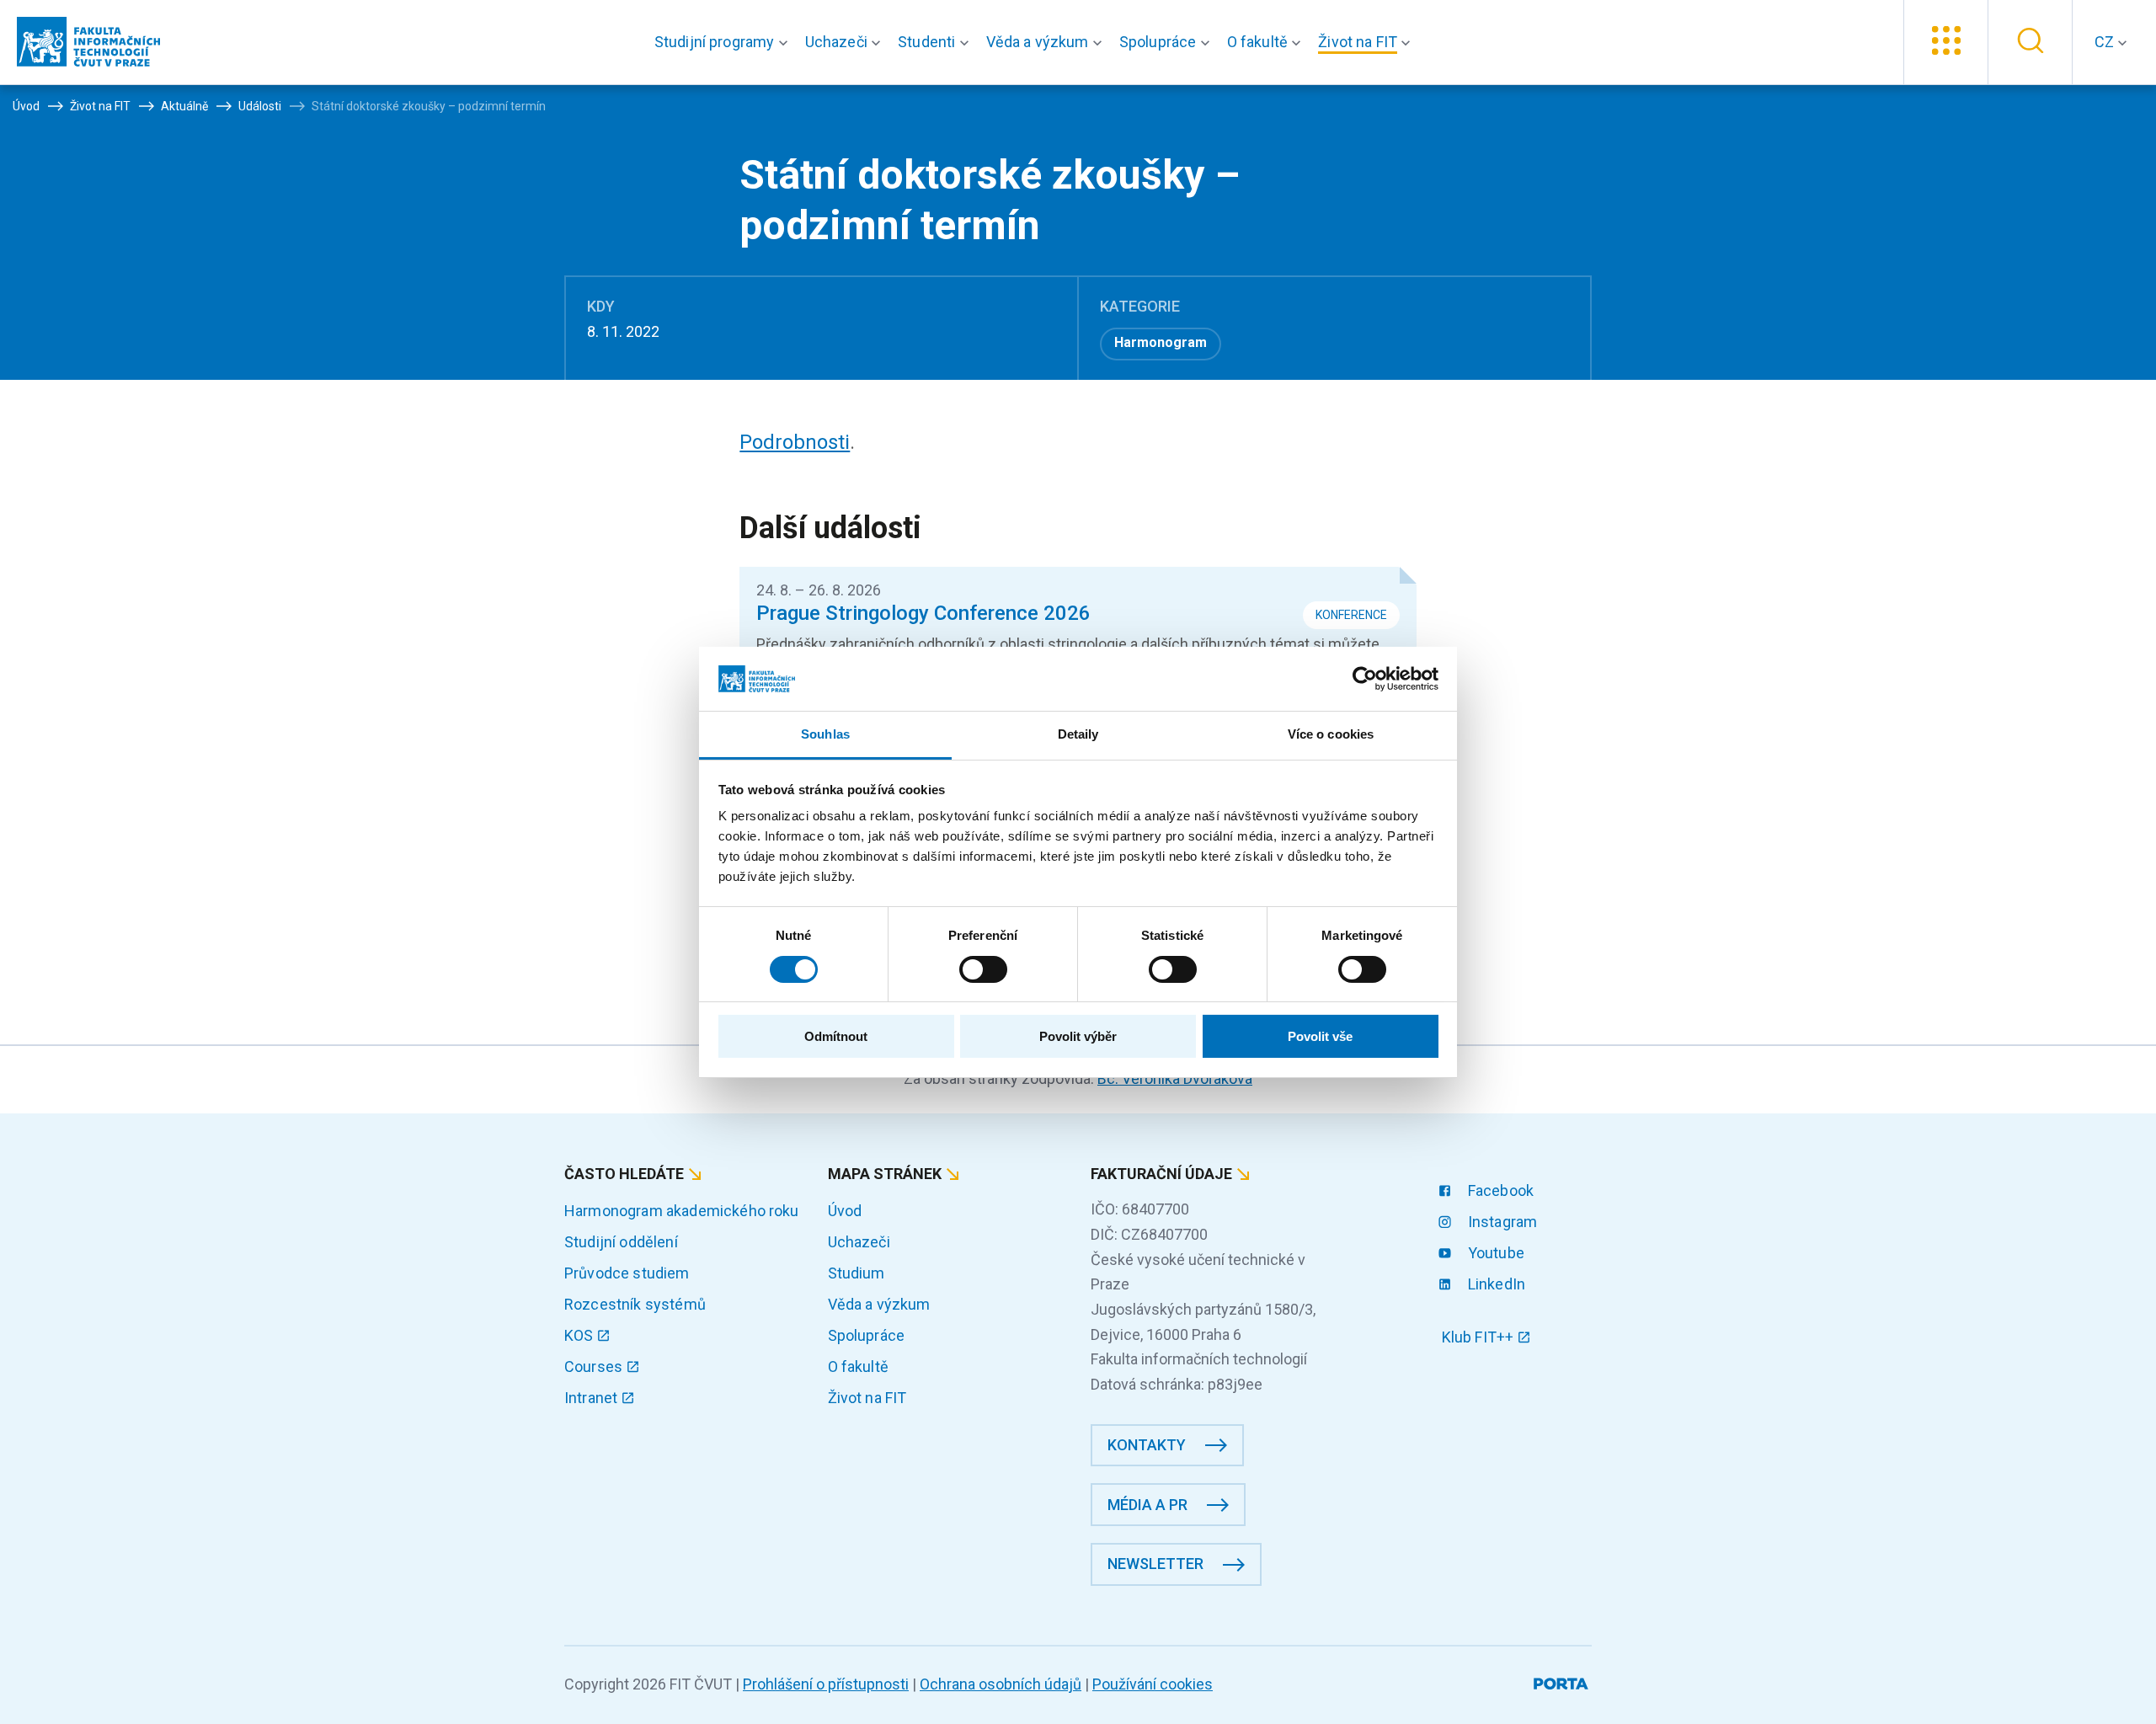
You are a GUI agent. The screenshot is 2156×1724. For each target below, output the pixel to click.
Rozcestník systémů (635, 1304)
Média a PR (1147, 1505)
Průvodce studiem (627, 1273)
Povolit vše (1320, 1036)
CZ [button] (2106, 42)
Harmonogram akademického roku (682, 1211)
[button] (725, 42)
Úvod (845, 1211)
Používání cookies (1153, 1684)
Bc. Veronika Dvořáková (1175, 1078)
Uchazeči (859, 1242)
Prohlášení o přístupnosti (826, 1684)
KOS (581, 1335)
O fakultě (858, 1366)
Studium (857, 1273)
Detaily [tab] (1078, 734)
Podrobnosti (795, 442)
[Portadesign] (1563, 1681)
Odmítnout (836, 1036)
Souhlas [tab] (825, 734)
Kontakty (1147, 1445)
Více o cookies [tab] (1331, 734)
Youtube (1494, 1253)
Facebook (1499, 1190)
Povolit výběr (1078, 1036)
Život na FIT (867, 1398)
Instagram (1501, 1222)
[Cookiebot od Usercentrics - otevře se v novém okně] (1365, 679)
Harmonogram (1161, 342)
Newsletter (1155, 1564)
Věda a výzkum (879, 1304)
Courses (595, 1366)
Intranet (592, 1398)
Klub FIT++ (1480, 1337)
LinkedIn (1495, 1284)
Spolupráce (867, 1335)
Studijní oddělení (621, 1242)
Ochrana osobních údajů (1001, 1684)
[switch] (983, 969)
